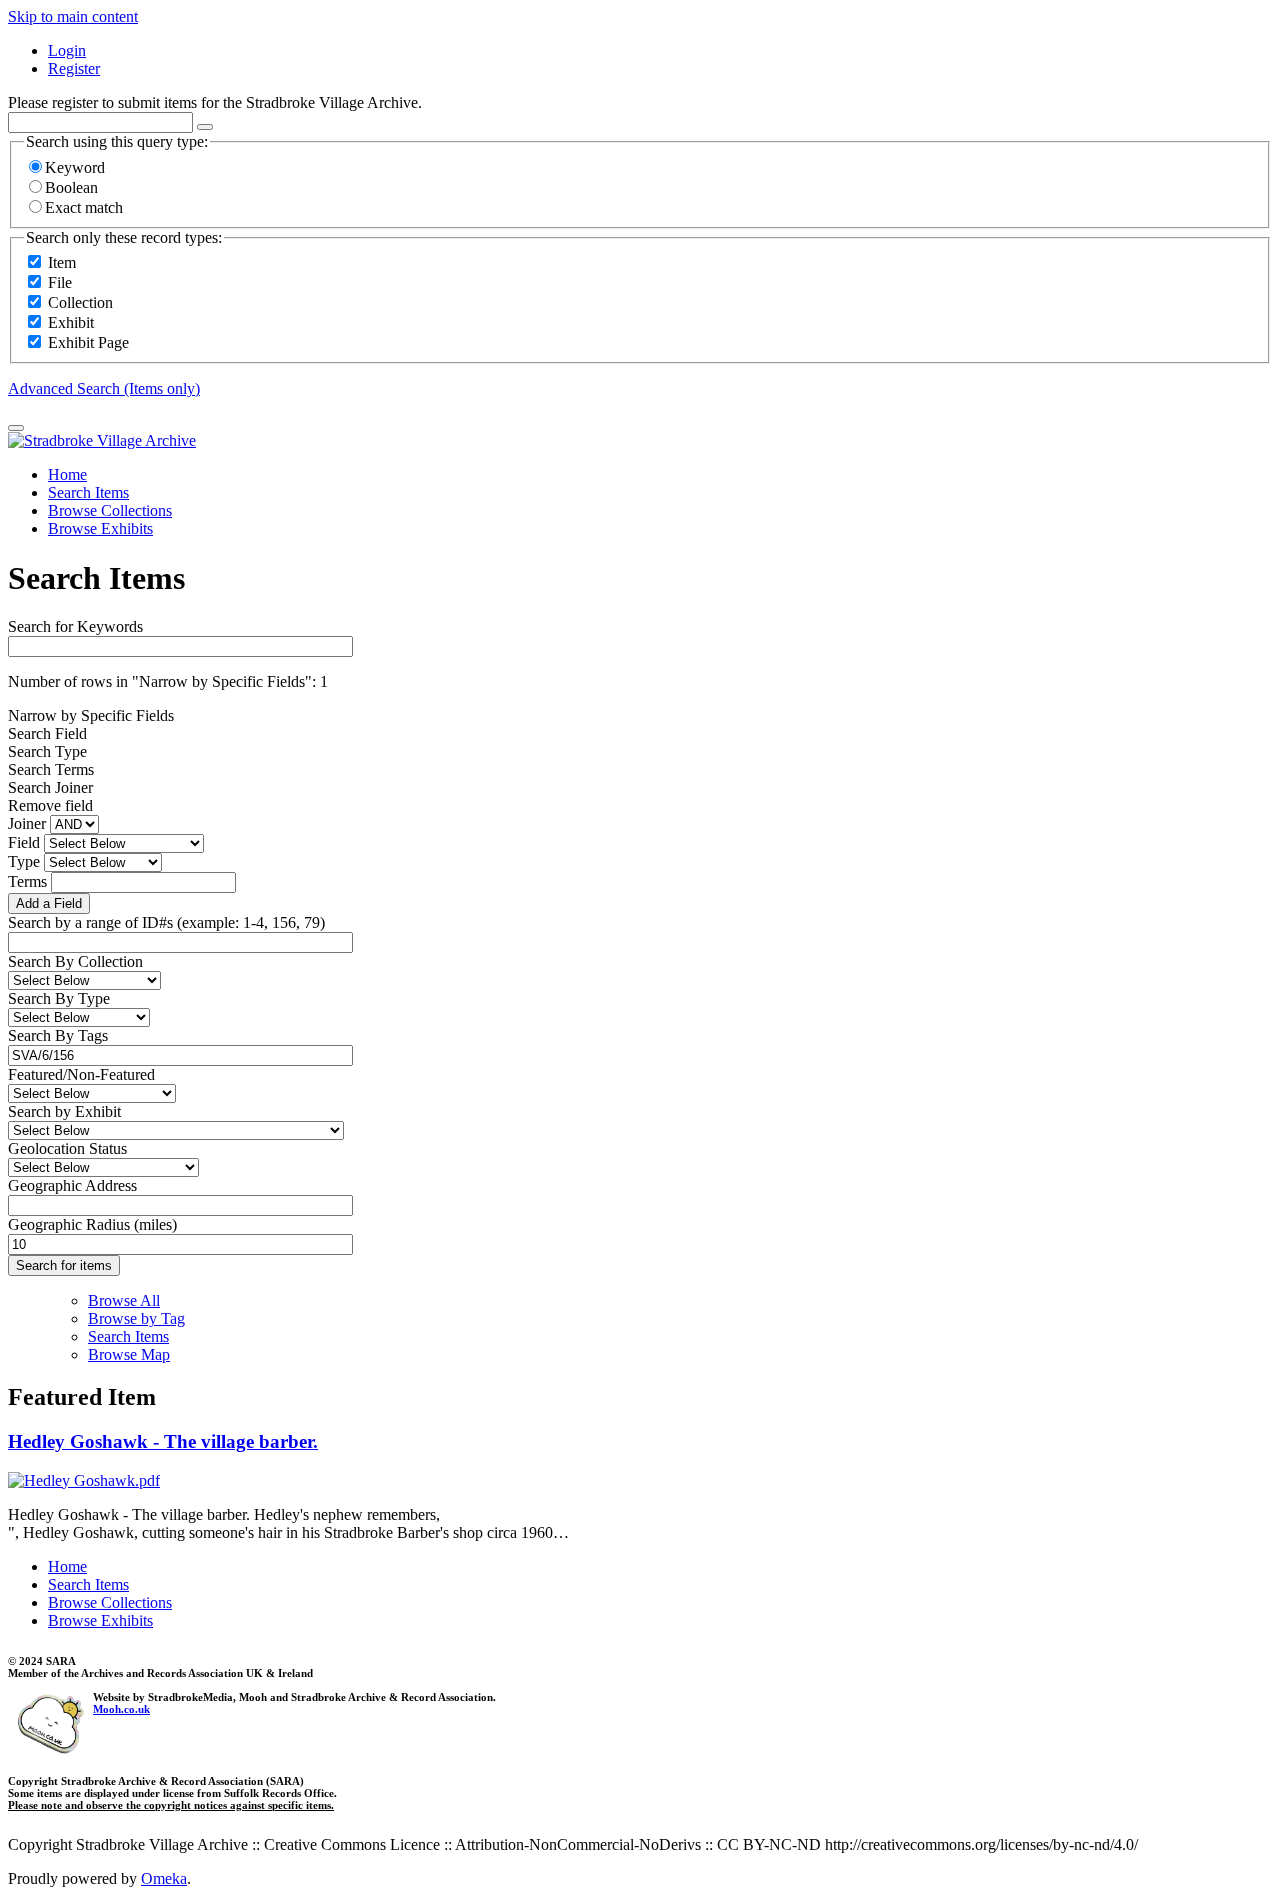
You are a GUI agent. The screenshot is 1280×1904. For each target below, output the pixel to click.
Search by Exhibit (64, 1111)
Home (67, 474)
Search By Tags (58, 1035)
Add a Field (49, 903)
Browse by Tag (136, 1318)
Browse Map (129, 1354)
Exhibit (71, 322)
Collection (80, 302)
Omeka (164, 1878)
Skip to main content (73, 16)
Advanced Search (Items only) (104, 388)
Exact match (84, 207)
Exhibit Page (88, 342)
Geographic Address (72, 1185)
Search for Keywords (75, 626)
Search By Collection (75, 961)
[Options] (205, 127)
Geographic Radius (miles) (92, 1224)
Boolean (71, 187)
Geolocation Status (67, 1148)
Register (74, 68)
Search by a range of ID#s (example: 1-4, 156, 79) (166, 922)
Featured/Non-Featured (81, 1074)
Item (62, 262)
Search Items (88, 492)
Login (67, 50)
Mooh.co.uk (121, 1709)
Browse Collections (110, 510)
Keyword (75, 167)
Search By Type (59, 998)
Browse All (124, 1300)
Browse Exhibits (100, 528)
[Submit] (16, 428)
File (60, 282)
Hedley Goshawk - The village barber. (163, 1441)
